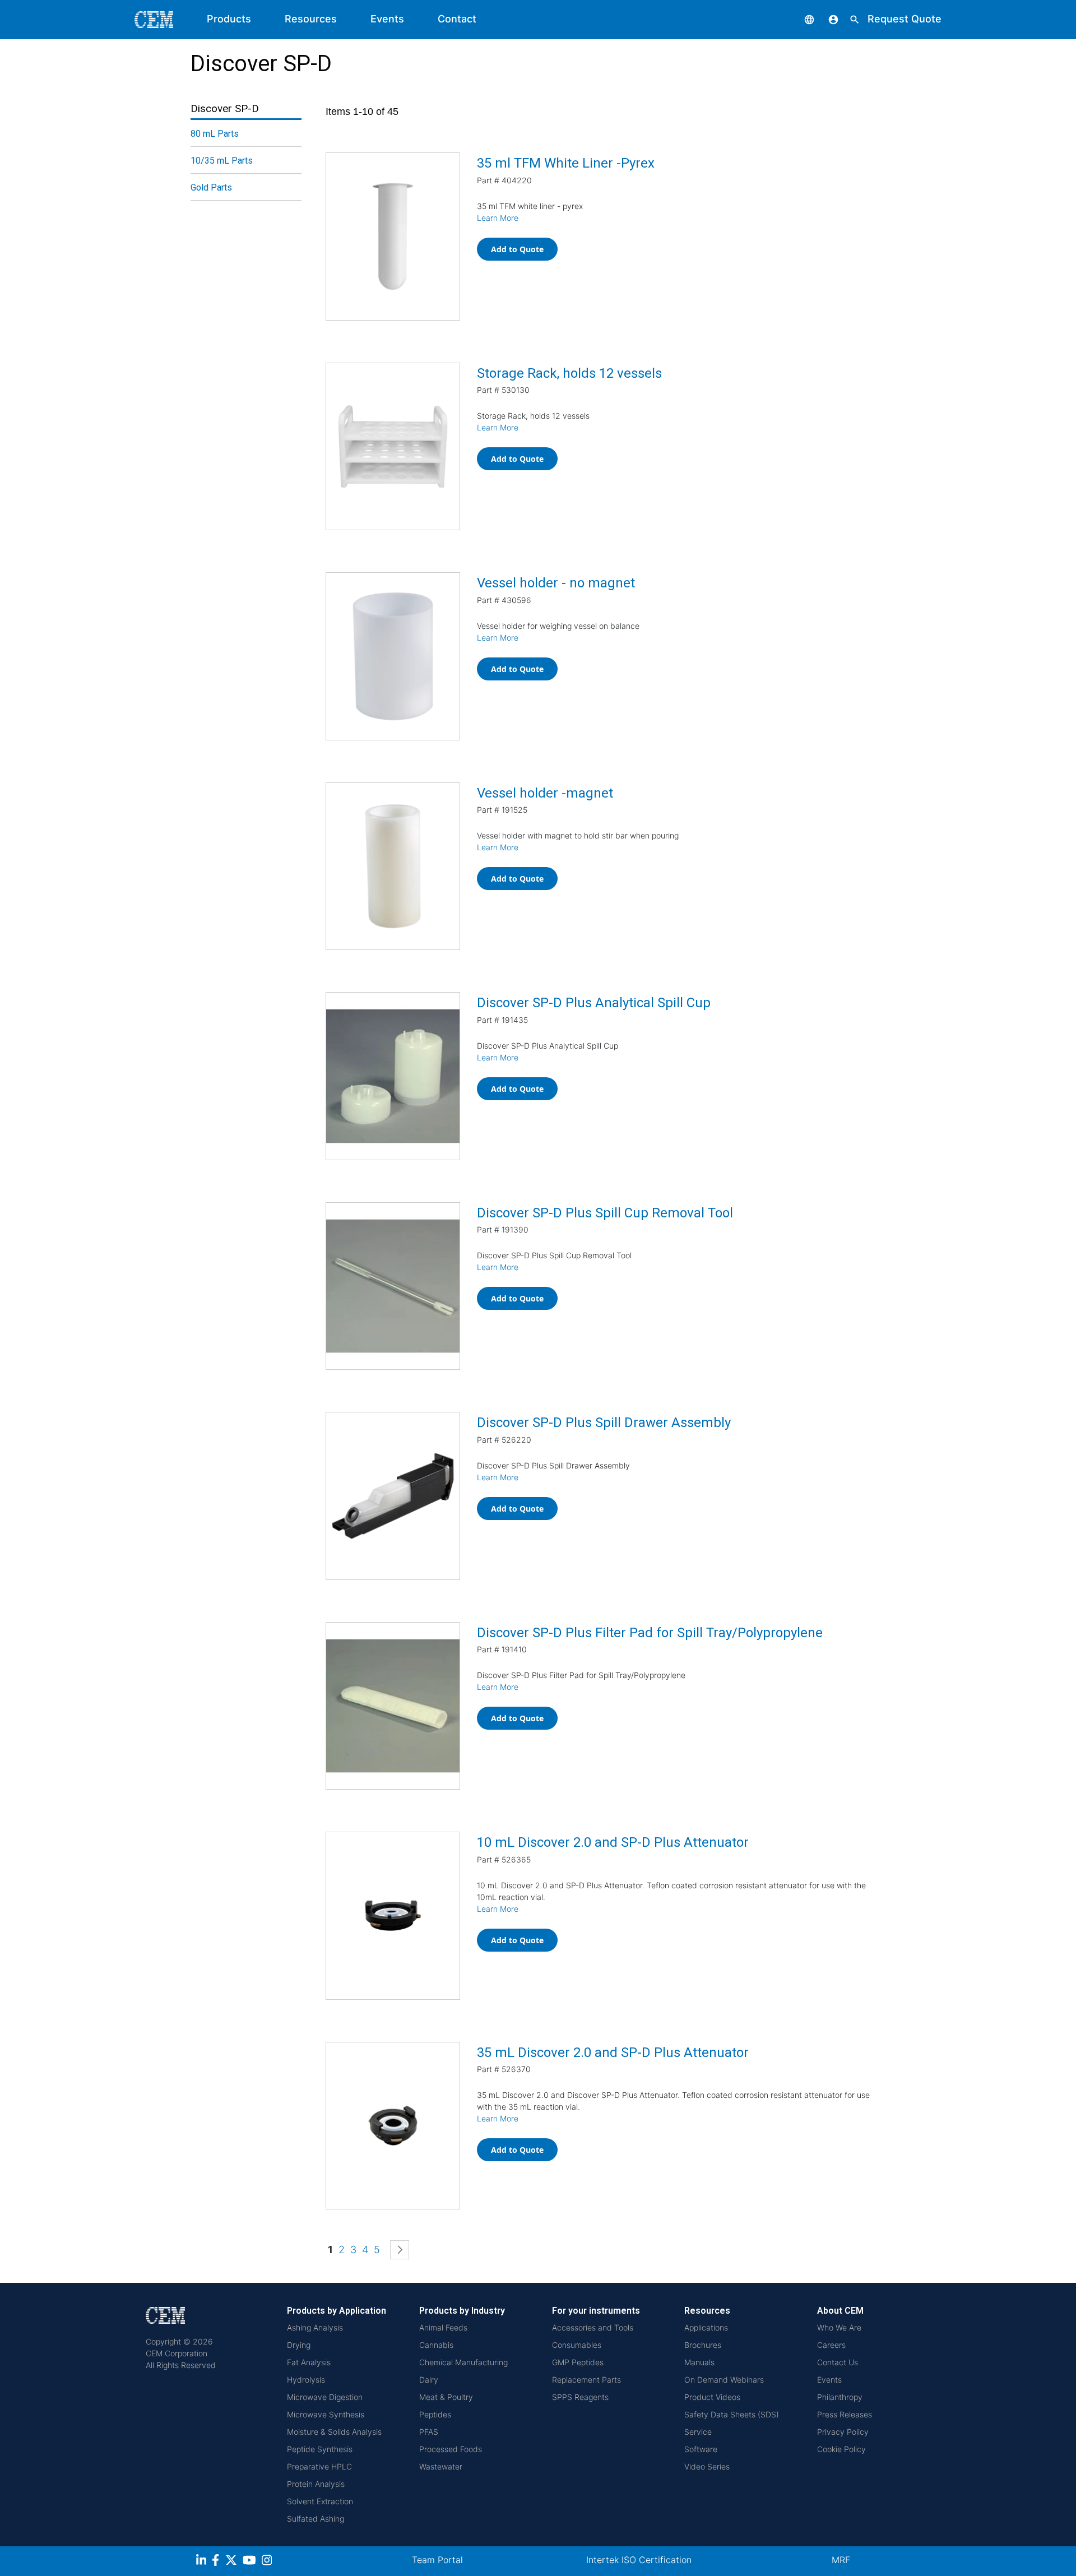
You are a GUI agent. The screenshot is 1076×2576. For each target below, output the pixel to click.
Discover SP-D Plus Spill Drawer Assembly (604, 1423)
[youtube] (251, 2562)
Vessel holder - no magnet (556, 583)
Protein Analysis (316, 2484)
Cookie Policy (841, 2449)
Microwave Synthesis (326, 2414)
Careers (831, 2345)
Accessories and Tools (593, 2327)
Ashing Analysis (315, 2327)
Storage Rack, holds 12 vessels (569, 373)
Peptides (435, 2414)
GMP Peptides (578, 2362)
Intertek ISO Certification (639, 2560)
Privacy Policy (843, 2432)
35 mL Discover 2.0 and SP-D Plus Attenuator (613, 2053)
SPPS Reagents (580, 2397)
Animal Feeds (443, 2327)
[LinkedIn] (203, 2562)
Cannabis (436, 2345)
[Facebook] (219, 2562)
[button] (801, 19)
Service (698, 2432)
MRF (841, 2560)
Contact (457, 19)
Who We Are (839, 2327)
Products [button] (229, 19)
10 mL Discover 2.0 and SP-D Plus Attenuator (613, 1842)
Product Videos (712, 2397)
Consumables (577, 2345)
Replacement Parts (586, 2380)
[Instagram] (268, 2562)
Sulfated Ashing (316, 2519)
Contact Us (838, 2362)
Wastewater (441, 2466)
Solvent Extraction (320, 2501)
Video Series (707, 2466)
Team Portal (437, 2560)
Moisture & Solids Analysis (334, 2432)
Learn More (498, 218)
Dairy (429, 2380)
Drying (299, 2345)
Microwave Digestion (325, 2397)
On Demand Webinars (724, 2380)
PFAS (429, 2432)
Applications (706, 2327)
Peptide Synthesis (320, 2449)
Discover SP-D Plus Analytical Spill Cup (594, 1003)
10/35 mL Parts (222, 161)
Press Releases (845, 2414)
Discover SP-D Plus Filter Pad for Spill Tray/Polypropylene (650, 1633)
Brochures (703, 2345)
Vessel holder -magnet (545, 793)
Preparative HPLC (319, 2466)
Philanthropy (840, 2397)
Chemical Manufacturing (463, 2362)
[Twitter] (233, 2562)
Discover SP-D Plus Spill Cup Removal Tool (605, 1213)
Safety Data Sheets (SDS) (732, 2414)
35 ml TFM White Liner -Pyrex (566, 163)
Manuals (699, 2362)
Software (701, 2449)
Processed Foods (451, 2449)
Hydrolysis (306, 2380)
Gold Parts (211, 187)
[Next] (400, 2250)
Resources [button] (311, 19)
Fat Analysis (309, 2362)
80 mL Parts (215, 134)
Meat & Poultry (446, 2397)
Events (387, 19)
